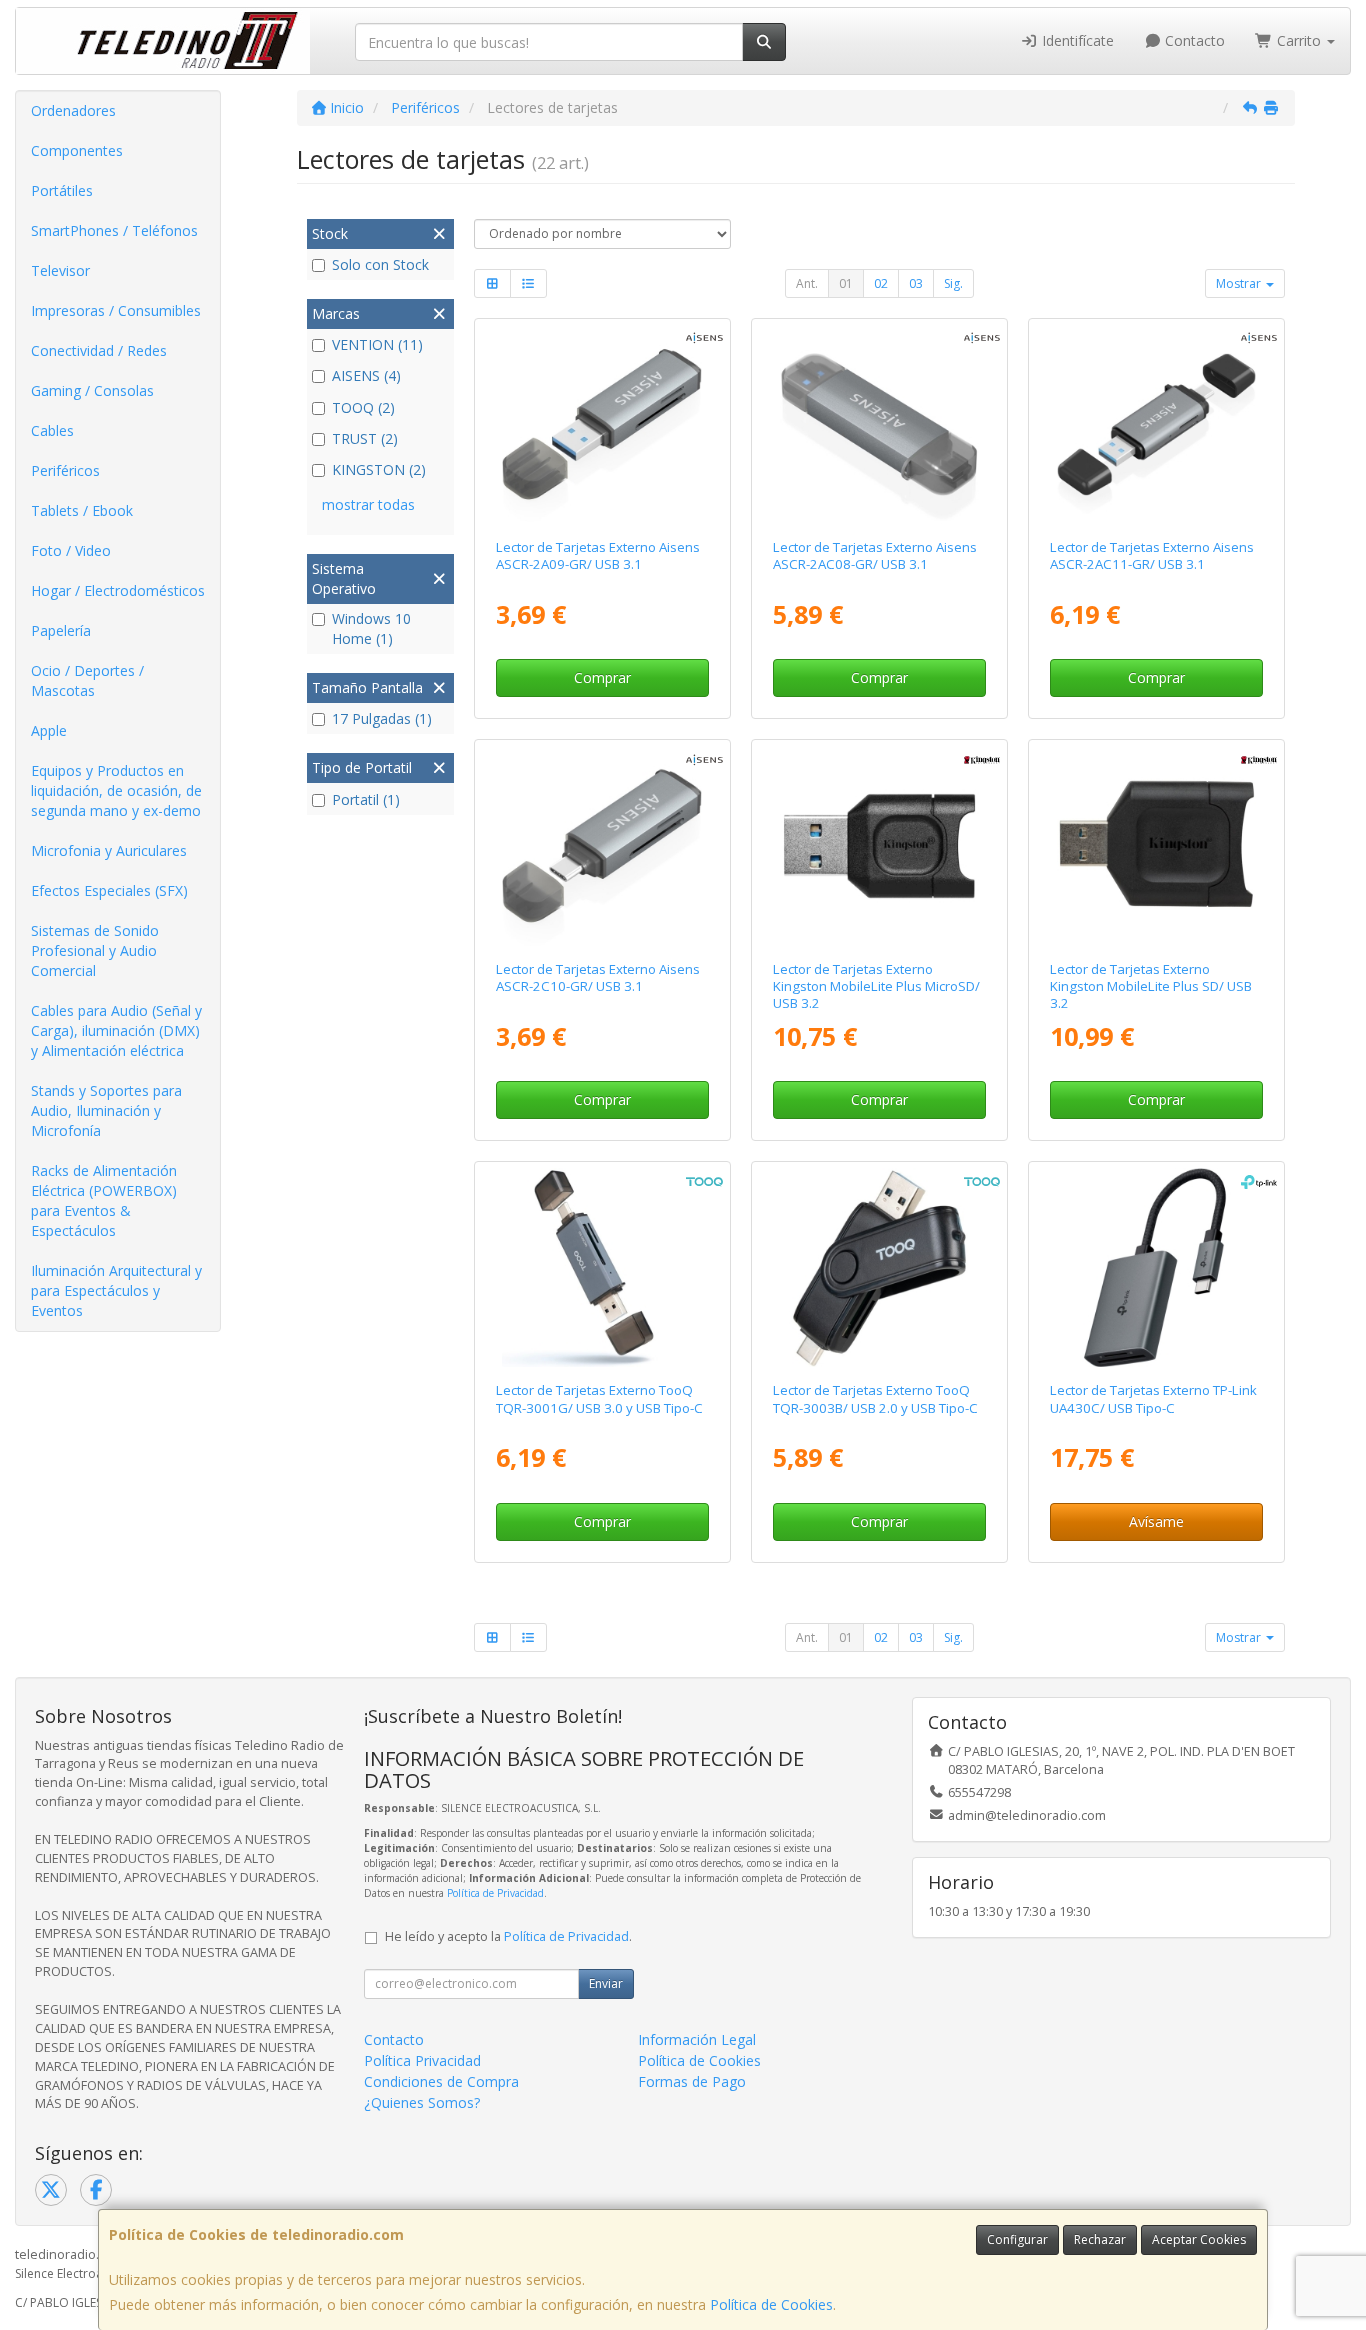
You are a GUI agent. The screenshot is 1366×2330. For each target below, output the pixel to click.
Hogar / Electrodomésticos (118, 590)
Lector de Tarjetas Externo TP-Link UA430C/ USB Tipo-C (1153, 1398)
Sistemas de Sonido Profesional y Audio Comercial (95, 950)
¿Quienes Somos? (422, 2102)
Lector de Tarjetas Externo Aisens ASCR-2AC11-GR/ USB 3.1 (1152, 555)
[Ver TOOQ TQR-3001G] (601, 1267)
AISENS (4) (366, 375)
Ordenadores (73, 110)
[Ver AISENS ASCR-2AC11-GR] (1156, 424)
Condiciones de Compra (441, 2081)
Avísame (1156, 1521)
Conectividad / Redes (99, 350)
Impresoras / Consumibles (116, 310)
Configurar (1017, 2239)
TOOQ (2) (363, 407)
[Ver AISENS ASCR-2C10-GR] (601, 845)
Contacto (1193, 40)
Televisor (60, 270)
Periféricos (65, 470)
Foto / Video (71, 550)
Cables (52, 430)
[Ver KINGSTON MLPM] (879, 845)
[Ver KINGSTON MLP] (1156, 845)
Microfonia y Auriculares (109, 850)
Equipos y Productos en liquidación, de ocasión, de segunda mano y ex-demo (116, 790)
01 (846, 283)
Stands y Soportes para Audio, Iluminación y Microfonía (106, 1110)
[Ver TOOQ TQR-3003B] (879, 1267)
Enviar (606, 1983)
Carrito (1299, 40)
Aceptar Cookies (1199, 2239)
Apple (49, 730)
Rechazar (1100, 2239)
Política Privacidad (422, 2060)
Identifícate (1076, 40)
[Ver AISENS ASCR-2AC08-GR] (879, 424)
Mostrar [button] (1240, 283)
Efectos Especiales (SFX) (109, 890)
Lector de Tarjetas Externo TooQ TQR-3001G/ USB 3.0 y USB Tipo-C (599, 1398)
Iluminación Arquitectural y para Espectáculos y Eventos (116, 1290)
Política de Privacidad (495, 1893)
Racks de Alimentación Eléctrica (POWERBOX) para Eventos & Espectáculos (104, 1200)
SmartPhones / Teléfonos (114, 230)
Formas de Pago (692, 2081)
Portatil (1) (366, 799)
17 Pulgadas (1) (382, 718)
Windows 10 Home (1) (371, 628)
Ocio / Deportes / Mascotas (87, 680)
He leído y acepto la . (508, 1936)
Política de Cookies (771, 2304)
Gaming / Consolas (92, 390)
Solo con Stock (380, 264)
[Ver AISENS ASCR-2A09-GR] (601, 424)
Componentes (77, 150)
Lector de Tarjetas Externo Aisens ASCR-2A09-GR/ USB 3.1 (598, 555)
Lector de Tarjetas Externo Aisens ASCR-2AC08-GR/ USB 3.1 (875, 555)
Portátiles (62, 190)
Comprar (602, 677)
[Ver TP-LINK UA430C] (1156, 1267)
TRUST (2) (365, 438)
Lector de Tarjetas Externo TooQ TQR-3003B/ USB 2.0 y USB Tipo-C (875, 1398)
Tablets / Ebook (82, 510)
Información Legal (697, 2039)
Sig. (953, 283)
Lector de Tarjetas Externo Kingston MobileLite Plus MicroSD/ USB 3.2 (876, 986)
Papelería (61, 630)
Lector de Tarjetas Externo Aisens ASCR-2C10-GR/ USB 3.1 (598, 977)
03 (916, 283)
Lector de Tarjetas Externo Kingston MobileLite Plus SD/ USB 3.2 (1151, 986)
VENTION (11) (377, 344)
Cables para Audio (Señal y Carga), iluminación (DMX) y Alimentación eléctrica (116, 1030)
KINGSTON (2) (379, 469)
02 (881, 283)
